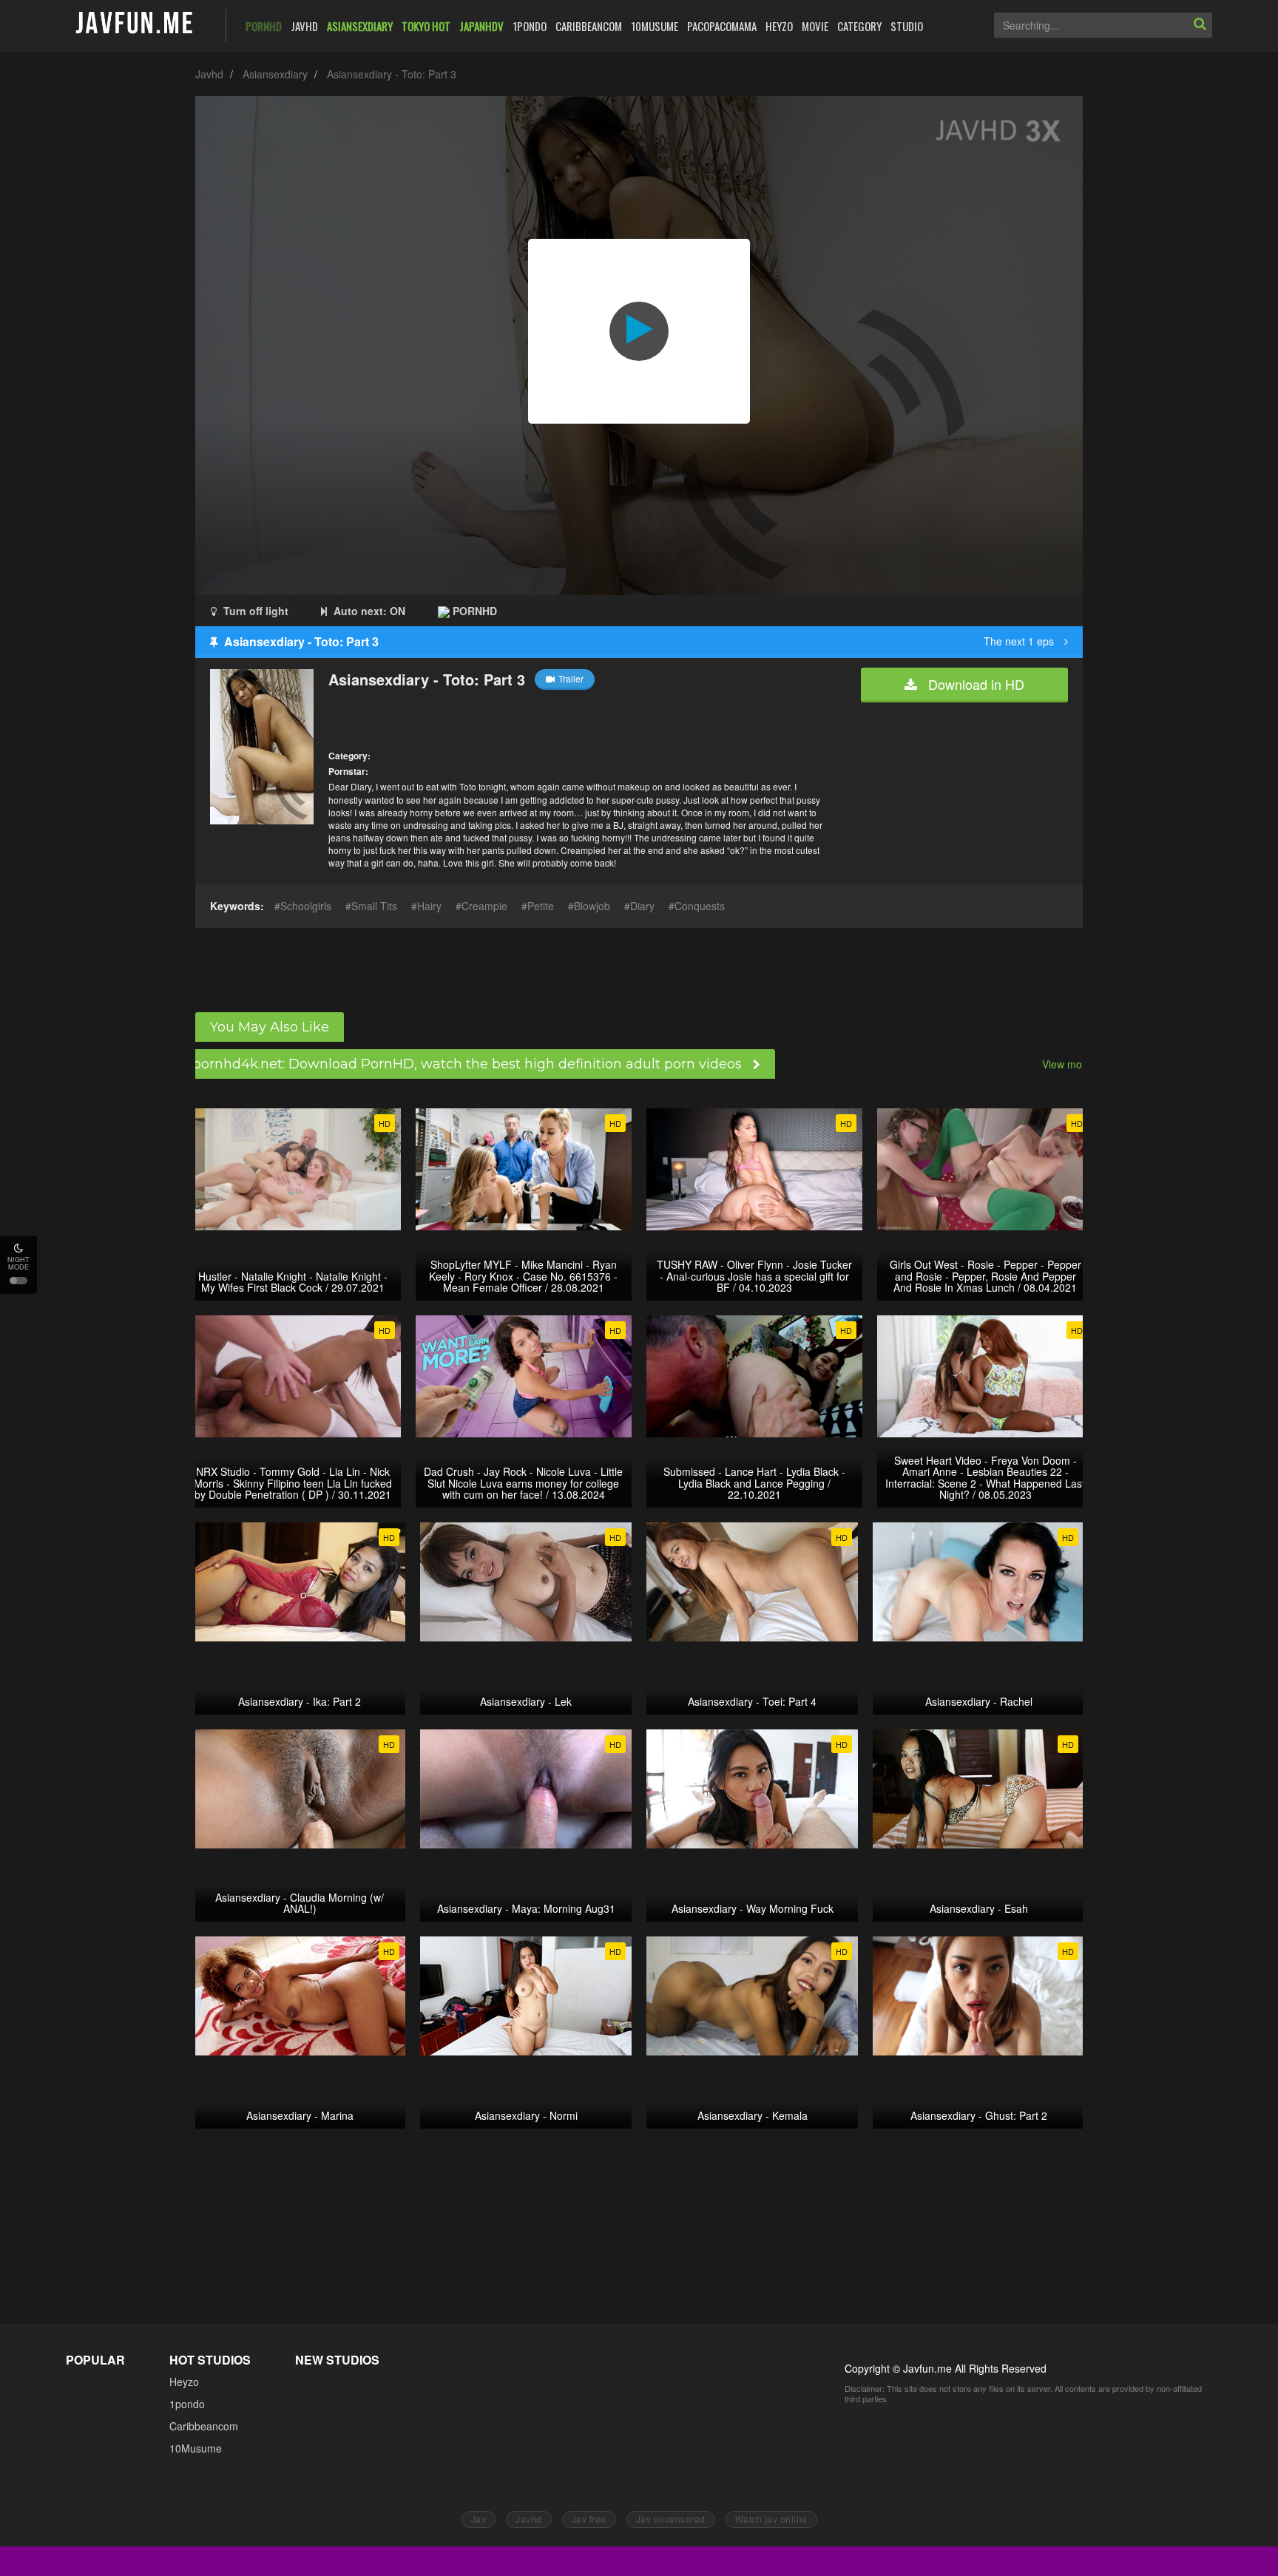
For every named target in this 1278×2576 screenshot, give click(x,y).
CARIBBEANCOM (589, 26)
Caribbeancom (204, 2426)
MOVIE (815, 26)
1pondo (187, 2404)
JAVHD (304, 26)
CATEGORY (859, 26)
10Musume (196, 2448)
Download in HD (974, 684)
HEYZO (779, 26)
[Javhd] (135, 24)
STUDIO (907, 26)
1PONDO (530, 26)
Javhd (209, 74)
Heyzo (184, 2382)
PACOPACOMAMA (722, 26)
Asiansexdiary (275, 74)
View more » (1071, 1064)
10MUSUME (655, 26)
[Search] (1200, 25)
